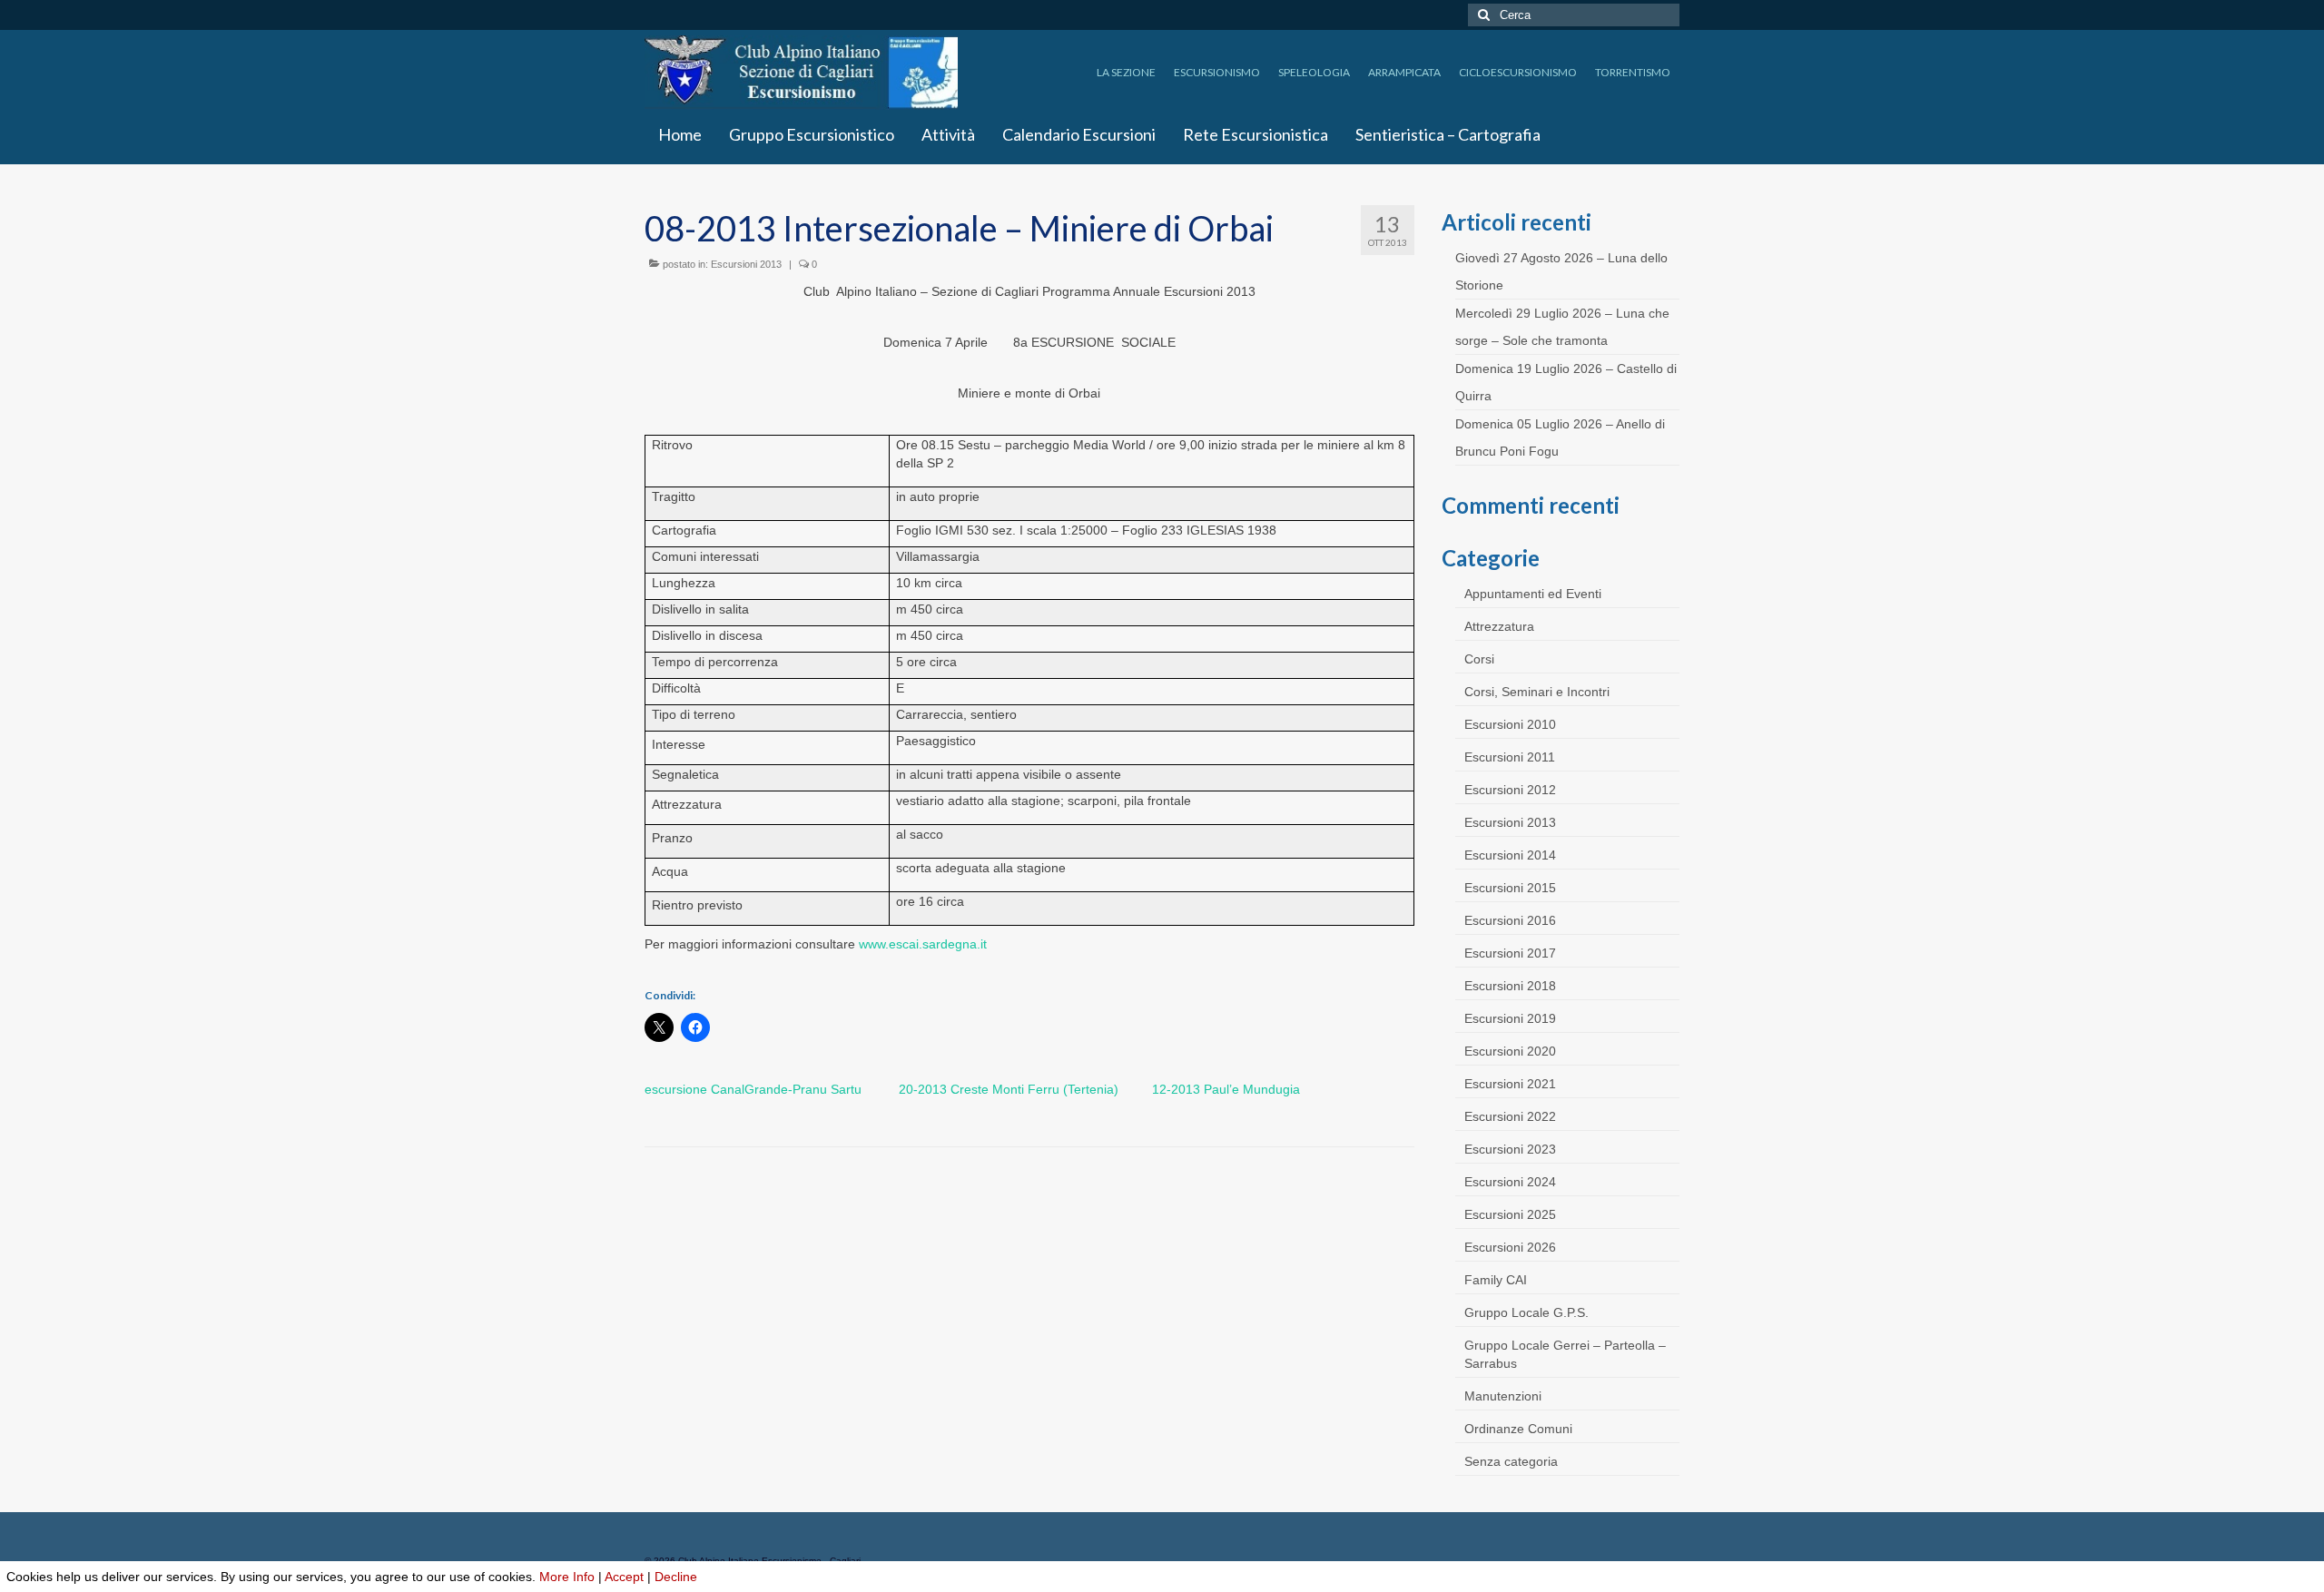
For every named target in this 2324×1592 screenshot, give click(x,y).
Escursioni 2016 (1510, 920)
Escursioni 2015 (1510, 888)
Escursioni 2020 (1510, 1051)
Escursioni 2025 (1510, 1214)
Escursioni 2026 (1510, 1247)
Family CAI (1496, 1280)
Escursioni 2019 (1510, 1018)
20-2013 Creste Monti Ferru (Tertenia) (1009, 1089)
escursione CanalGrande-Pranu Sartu (753, 1089)
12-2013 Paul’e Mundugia (1226, 1089)
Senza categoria (1511, 1461)
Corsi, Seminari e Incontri (1537, 692)
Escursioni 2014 (1510, 855)
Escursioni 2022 (1510, 1116)
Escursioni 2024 (1510, 1182)
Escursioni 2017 (1510, 953)
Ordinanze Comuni (1518, 1429)
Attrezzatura (1499, 626)
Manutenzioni (1503, 1396)
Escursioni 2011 (1510, 757)
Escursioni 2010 (1510, 724)
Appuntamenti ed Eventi (1533, 594)
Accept (624, 1577)
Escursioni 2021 (1510, 1084)
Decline (676, 1577)
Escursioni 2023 (1510, 1149)
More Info (567, 1577)
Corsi (1479, 659)
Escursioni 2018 (1510, 986)
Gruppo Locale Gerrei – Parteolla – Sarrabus (1565, 1354)
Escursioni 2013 (746, 264)
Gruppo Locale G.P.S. (1526, 1312)
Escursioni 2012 (1510, 790)
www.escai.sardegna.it (923, 944)
